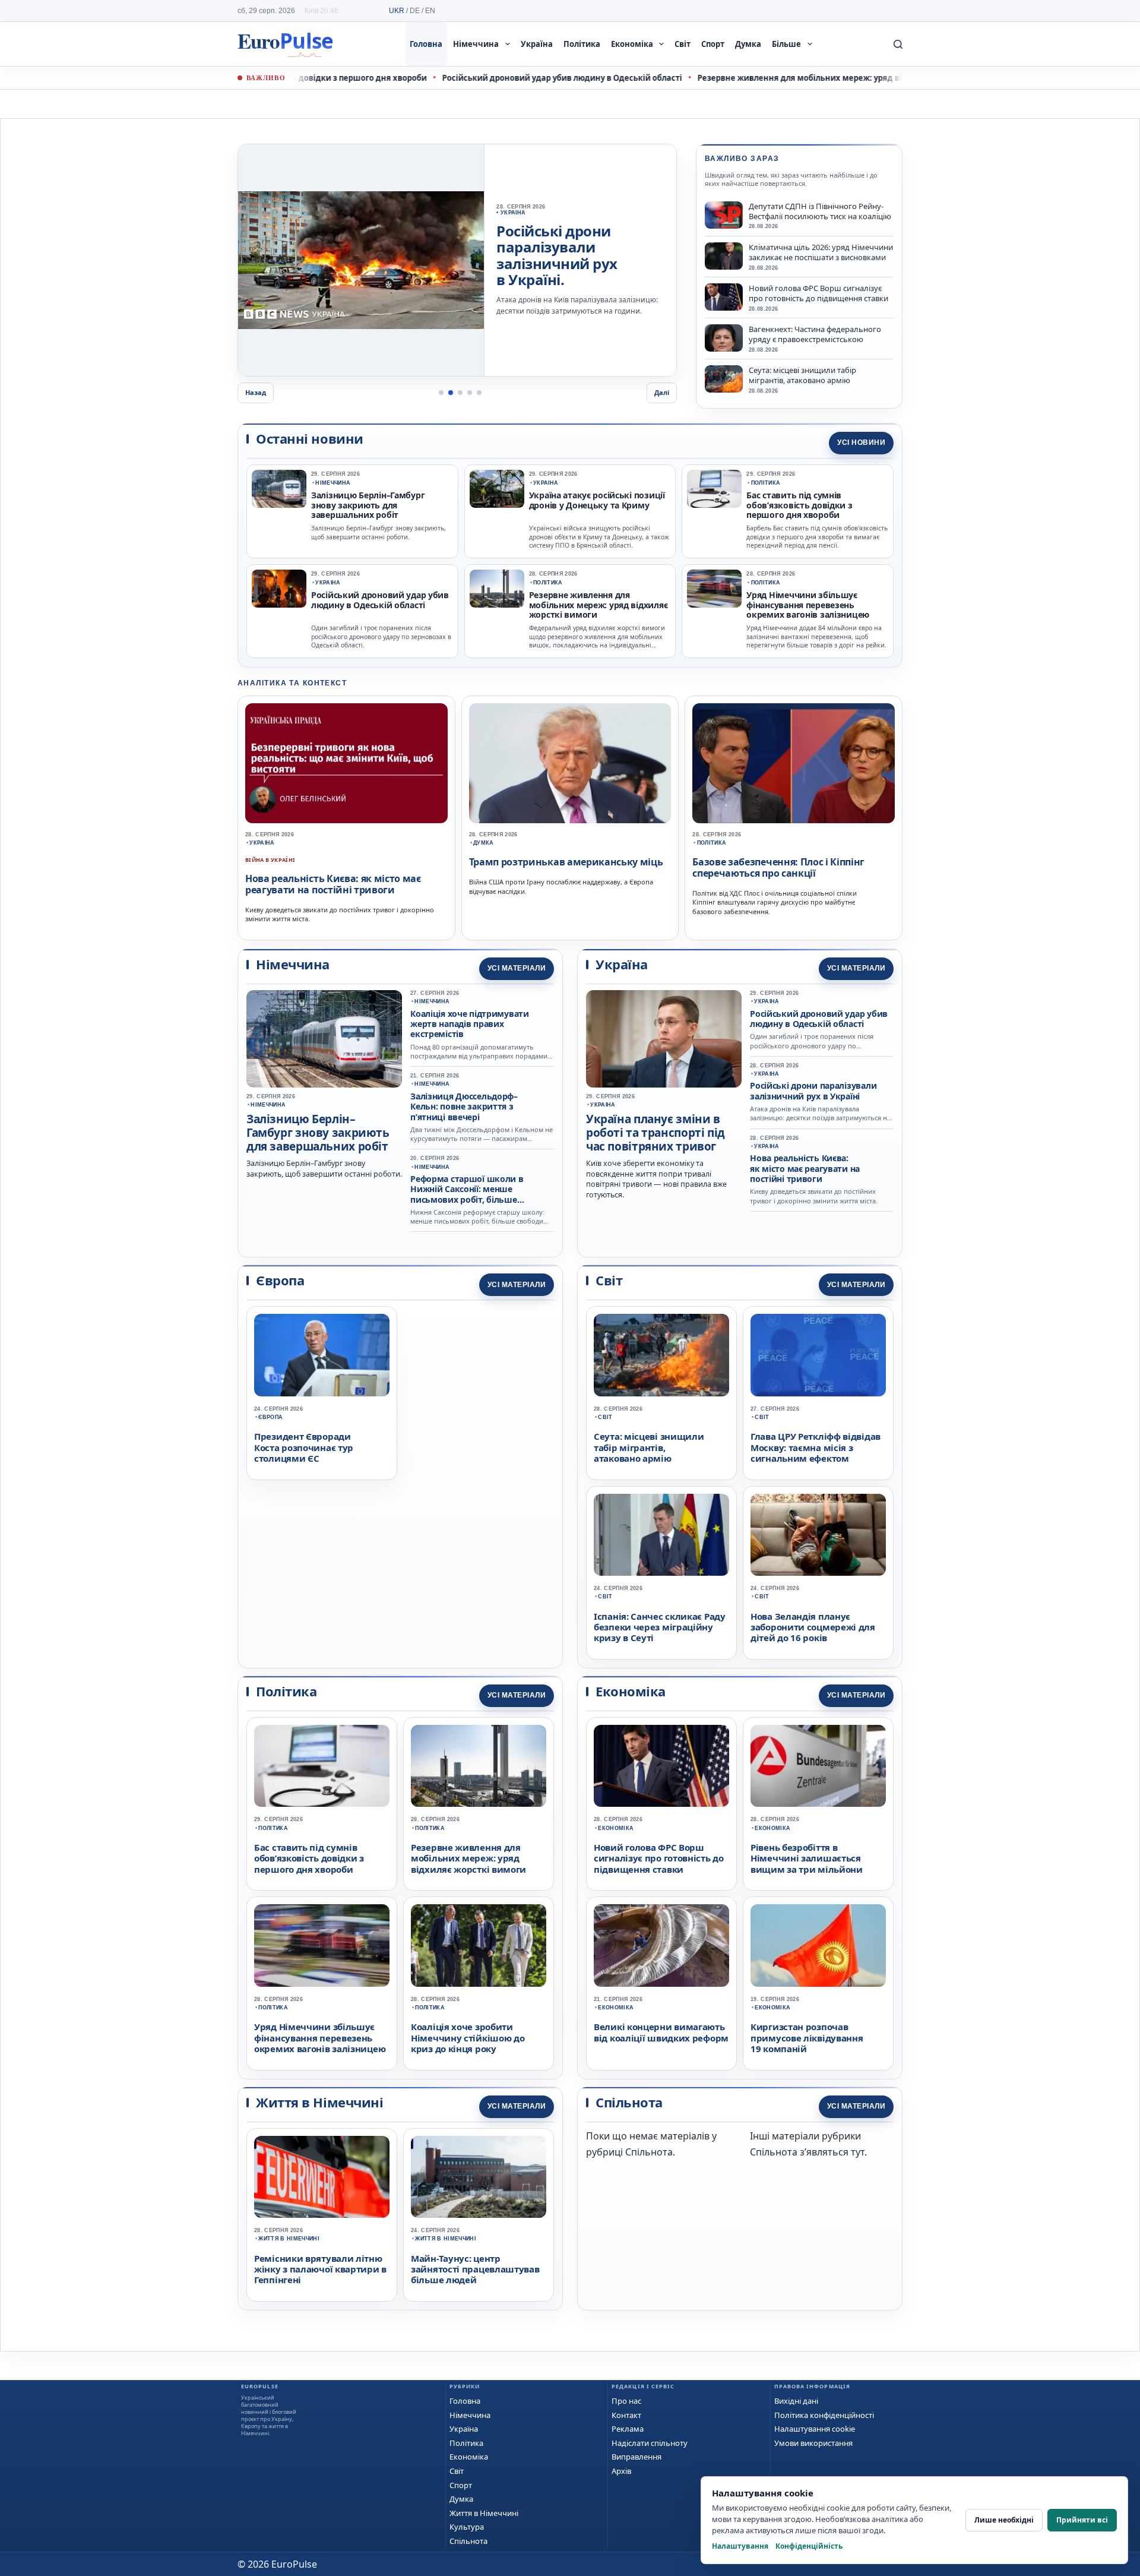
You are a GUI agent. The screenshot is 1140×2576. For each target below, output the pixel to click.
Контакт (626, 2415)
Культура (467, 2527)
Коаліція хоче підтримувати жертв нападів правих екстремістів (470, 1024)
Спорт (713, 44)
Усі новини (861, 442)
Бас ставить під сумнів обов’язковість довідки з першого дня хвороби (799, 505)
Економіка (632, 44)
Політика (582, 44)
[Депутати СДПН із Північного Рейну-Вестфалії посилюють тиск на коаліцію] (724, 215)
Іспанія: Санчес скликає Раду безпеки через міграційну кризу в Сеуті (660, 1627)
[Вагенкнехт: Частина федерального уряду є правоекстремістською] (724, 338)
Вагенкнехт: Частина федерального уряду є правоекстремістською (815, 334)
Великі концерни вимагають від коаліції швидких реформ (661, 2032)
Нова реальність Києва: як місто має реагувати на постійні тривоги (333, 884)
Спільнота (468, 2541)
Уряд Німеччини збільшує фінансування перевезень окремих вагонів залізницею (808, 605)
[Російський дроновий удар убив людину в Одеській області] (279, 589)
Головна (426, 44)
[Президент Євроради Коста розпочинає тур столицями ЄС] (322, 1355)
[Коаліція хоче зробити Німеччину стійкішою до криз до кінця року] (361, 260)
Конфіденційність (809, 2546)
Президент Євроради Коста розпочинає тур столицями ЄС (304, 1447)
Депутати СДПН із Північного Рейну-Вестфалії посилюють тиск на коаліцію (820, 211)
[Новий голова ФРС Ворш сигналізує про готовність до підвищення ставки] (724, 297)
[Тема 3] (460, 393)
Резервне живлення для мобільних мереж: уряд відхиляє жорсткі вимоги (798, 78)
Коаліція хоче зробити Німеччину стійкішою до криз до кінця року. (577, 251)
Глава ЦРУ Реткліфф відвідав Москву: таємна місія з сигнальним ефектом (816, 1447)
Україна (537, 44)
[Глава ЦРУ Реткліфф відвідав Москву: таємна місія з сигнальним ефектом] (818, 1355)
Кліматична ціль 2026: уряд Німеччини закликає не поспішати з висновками (821, 252)
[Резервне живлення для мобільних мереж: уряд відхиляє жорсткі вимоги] (497, 589)
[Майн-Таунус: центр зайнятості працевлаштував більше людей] (479, 2177)
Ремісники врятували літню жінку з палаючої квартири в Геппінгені (320, 2269)
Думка (748, 44)
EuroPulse (285, 44)
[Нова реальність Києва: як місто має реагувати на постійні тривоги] (346, 763)
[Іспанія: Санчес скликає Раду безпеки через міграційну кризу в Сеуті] (661, 1535)
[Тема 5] (479, 393)
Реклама (628, 2429)
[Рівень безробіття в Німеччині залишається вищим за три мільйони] (818, 1766)
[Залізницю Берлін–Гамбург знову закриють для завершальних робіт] (279, 489)
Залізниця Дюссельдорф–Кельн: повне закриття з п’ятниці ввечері (464, 1107)
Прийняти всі (1082, 2520)
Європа (270, 1417)
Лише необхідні (1004, 2520)
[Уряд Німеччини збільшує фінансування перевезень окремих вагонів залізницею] (714, 589)
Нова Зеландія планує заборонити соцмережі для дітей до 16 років (813, 1627)
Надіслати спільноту (650, 2443)
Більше (786, 44)
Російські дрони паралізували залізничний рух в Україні (813, 1091)
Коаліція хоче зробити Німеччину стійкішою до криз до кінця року (468, 2038)
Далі (662, 392)
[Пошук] (898, 44)
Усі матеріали (517, 968)
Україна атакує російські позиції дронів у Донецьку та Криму (597, 500)
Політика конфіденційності (824, 2415)
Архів (621, 2471)
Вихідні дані (796, 2401)
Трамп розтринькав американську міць (566, 862)
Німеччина (476, 44)
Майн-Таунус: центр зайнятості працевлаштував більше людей (475, 2269)
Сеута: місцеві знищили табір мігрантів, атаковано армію (802, 375)
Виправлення (636, 2457)
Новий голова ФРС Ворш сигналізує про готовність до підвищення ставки (818, 293)
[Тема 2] (451, 393)
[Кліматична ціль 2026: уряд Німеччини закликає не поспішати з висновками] (724, 256)
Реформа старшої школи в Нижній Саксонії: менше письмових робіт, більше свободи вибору (467, 1194)
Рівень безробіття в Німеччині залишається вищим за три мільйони (807, 1858)
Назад (256, 392)
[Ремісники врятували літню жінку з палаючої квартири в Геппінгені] (322, 2177)
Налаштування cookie (815, 2429)
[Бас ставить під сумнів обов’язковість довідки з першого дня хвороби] (714, 489)
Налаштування (740, 2546)
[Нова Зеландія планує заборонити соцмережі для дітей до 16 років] (818, 1535)
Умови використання (813, 2443)
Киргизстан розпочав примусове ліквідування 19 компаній (807, 2038)
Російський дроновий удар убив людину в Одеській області (514, 78)
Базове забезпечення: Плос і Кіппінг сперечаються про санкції (778, 867)
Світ (683, 44)
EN (430, 11)
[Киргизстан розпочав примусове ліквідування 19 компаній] (818, 1945)
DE (415, 11)
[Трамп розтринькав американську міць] (570, 763)
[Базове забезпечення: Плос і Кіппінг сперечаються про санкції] (794, 763)
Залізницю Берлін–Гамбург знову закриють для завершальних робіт (368, 505)
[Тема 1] (441, 393)
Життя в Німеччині (289, 2239)
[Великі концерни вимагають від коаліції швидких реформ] (661, 1945)
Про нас (626, 2401)
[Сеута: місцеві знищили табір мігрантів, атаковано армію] (724, 379)
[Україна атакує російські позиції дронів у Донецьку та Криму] (497, 489)
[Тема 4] (470, 393)
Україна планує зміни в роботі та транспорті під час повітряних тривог (655, 1133)
